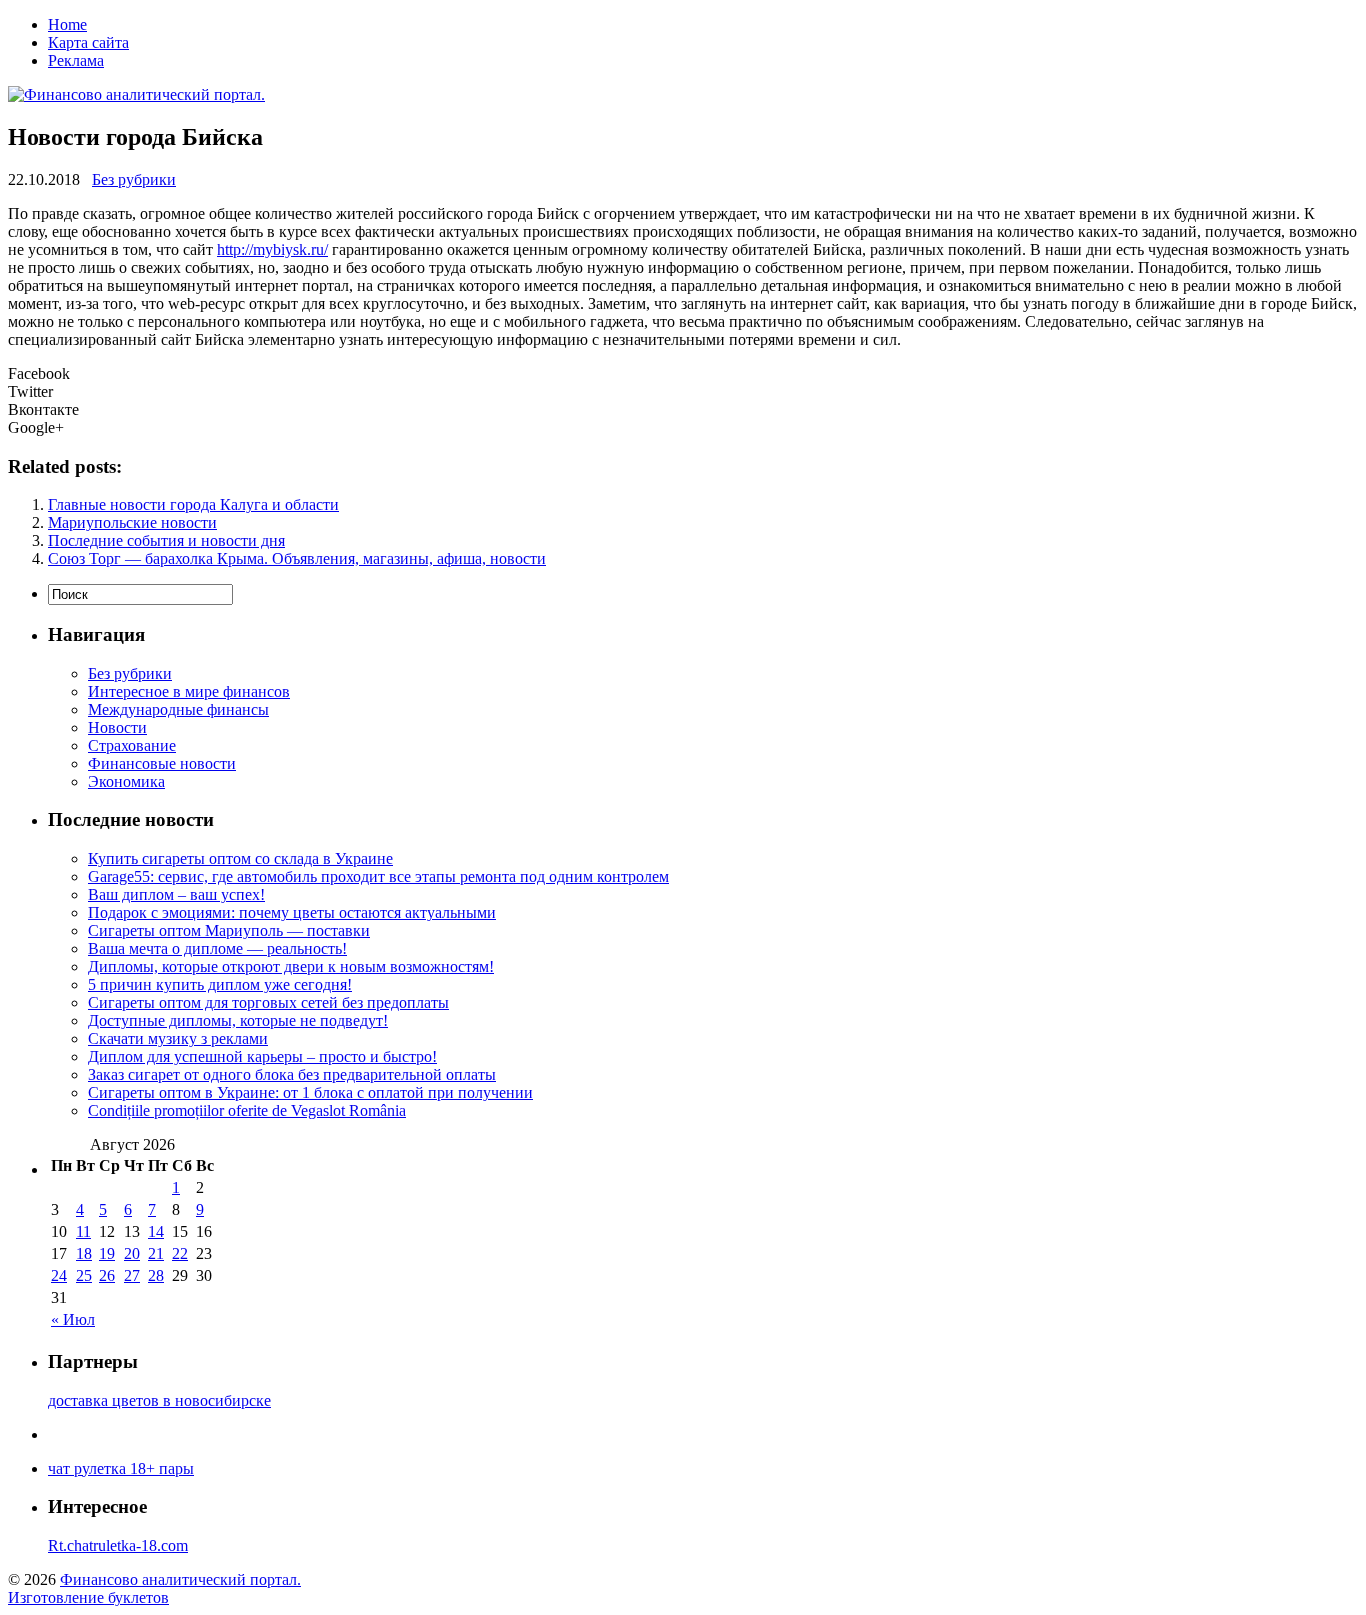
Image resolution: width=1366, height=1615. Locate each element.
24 (59, 1275)
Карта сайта (88, 42)
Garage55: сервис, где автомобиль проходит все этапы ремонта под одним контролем (378, 876)
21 (156, 1253)
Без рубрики (134, 179)
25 (84, 1275)
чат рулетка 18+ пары (121, 1468)
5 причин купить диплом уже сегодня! (220, 984)
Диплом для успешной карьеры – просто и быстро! (262, 1056)
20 (132, 1253)
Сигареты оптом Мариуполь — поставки (229, 930)
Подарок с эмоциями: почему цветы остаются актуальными (292, 912)
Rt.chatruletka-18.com (118, 1545)
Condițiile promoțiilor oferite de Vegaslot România (247, 1110)
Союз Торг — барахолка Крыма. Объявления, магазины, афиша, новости (297, 558)
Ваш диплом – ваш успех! (176, 894)
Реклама (76, 60)
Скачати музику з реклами (178, 1038)
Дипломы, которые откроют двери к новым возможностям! (291, 966)
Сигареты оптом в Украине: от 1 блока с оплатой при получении (310, 1092)
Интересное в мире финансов (189, 691)
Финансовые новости (162, 763)
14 (156, 1231)
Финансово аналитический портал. (180, 1579)
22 (180, 1253)
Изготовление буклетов (88, 1597)
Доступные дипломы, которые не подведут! (238, 1020)
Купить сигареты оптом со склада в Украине (240, 858)
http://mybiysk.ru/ (272, 249)
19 (107, 1253)
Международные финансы (178, 709)
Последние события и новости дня (166, 540)
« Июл (73, 1319)
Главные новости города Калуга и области (193, 504)
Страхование (132, 745)
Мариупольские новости (132, 522)
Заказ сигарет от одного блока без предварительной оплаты (292, 1074)
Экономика (126, 781)
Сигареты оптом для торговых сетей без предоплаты (268, 1002)
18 (84, 1253)
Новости (117, 727)
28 (156, 1275)
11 (83, 1231)
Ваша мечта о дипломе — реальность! (217, 948)
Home (67, 24)
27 (132, 1275)
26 (107, 1275)
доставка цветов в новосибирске (159, 1400)
